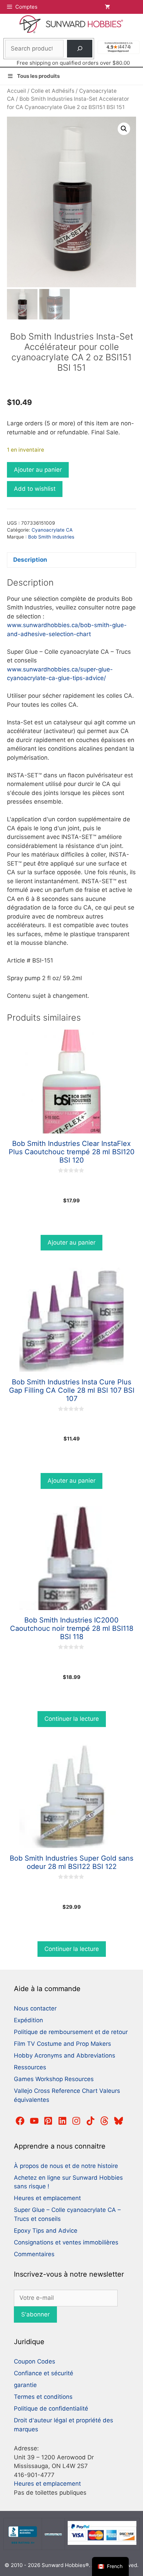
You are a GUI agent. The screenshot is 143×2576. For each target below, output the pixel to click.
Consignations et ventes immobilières (66, 2242)
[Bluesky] (119, 2121)
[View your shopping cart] (120, 7)
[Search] (80, 49)
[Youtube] (34, 2121)
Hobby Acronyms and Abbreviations (65, 2055)
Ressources (30, 2067)
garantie (25, 2385)
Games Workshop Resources (54, 2079)
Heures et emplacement (47, 2198)
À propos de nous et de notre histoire (66, 2166)
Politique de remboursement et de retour (71, 2032)
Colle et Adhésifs (53, 91)
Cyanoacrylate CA (52, 530)
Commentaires (34, 2254)
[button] (124, 129)
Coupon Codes (35, 2361)
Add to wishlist (35, 489)
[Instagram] (76, 2121)
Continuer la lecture (72, 1719)
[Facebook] (20, 2121)
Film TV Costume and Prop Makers (62, 2044)
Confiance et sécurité (44, 2373)
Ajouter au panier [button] (71, 1242)
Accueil (16, 91)
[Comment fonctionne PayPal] (102, 2543)
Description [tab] (30, 560)
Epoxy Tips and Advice (46, 2231)
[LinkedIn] (62, 2121)
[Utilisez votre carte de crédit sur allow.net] (53, 2534)
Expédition (28, 2020)
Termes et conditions (43, 2397)
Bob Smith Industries (51, 537)
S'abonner (35, 2314)
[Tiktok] (91, 2121)
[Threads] (104, 2121)
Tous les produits (38, 76)
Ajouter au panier (38, 470)
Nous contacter (35, 2008)
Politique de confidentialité (51, 2408)
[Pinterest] (48, 2121)
